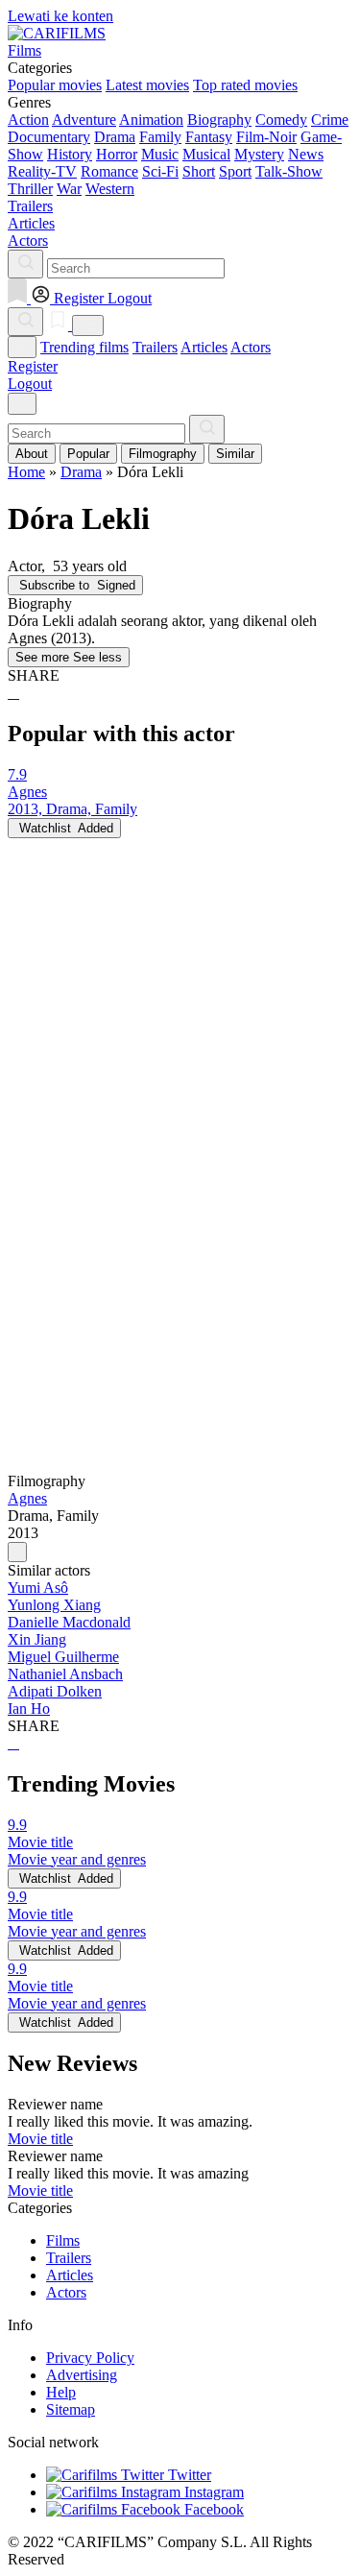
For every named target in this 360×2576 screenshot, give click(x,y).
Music (160, 154)
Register (33, 366)
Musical (206, 154)
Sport (235, 171)
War (69, 189)
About (32, 454)
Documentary (49, 137)
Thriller (30, 189)
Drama (115, 137)
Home (26, 472)
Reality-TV (42, 171)
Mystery (259, 154)
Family (160, 137)
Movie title (40, 2139)
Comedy (281, 120)
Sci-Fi (160, 171)
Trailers (155, 347)
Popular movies (55, 85)
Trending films (84, 347)
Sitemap (71, 2409)
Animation (151, 120)
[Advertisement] (180, 1018)
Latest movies (147, 85)
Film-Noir (266, 137)
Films (63, 2240)
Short (199, 171)
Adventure (84, 120)
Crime (330, 120)
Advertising (82, 2375)
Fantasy (209, 137)
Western (110, 189)
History (70, 154)
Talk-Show (289, 171)
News (306, 154)
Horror (117, 154)
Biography (219, 120)
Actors (251, 347)
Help (61, 2392)
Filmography (163, 454)
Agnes (27, 1498)
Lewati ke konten (60, 16)
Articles (204, 347)
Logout (30, 384)
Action (28, 120)
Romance (109, 171)
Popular (88, 454)
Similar (235, 454)
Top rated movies (245, 85)
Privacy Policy (90, 2358)
